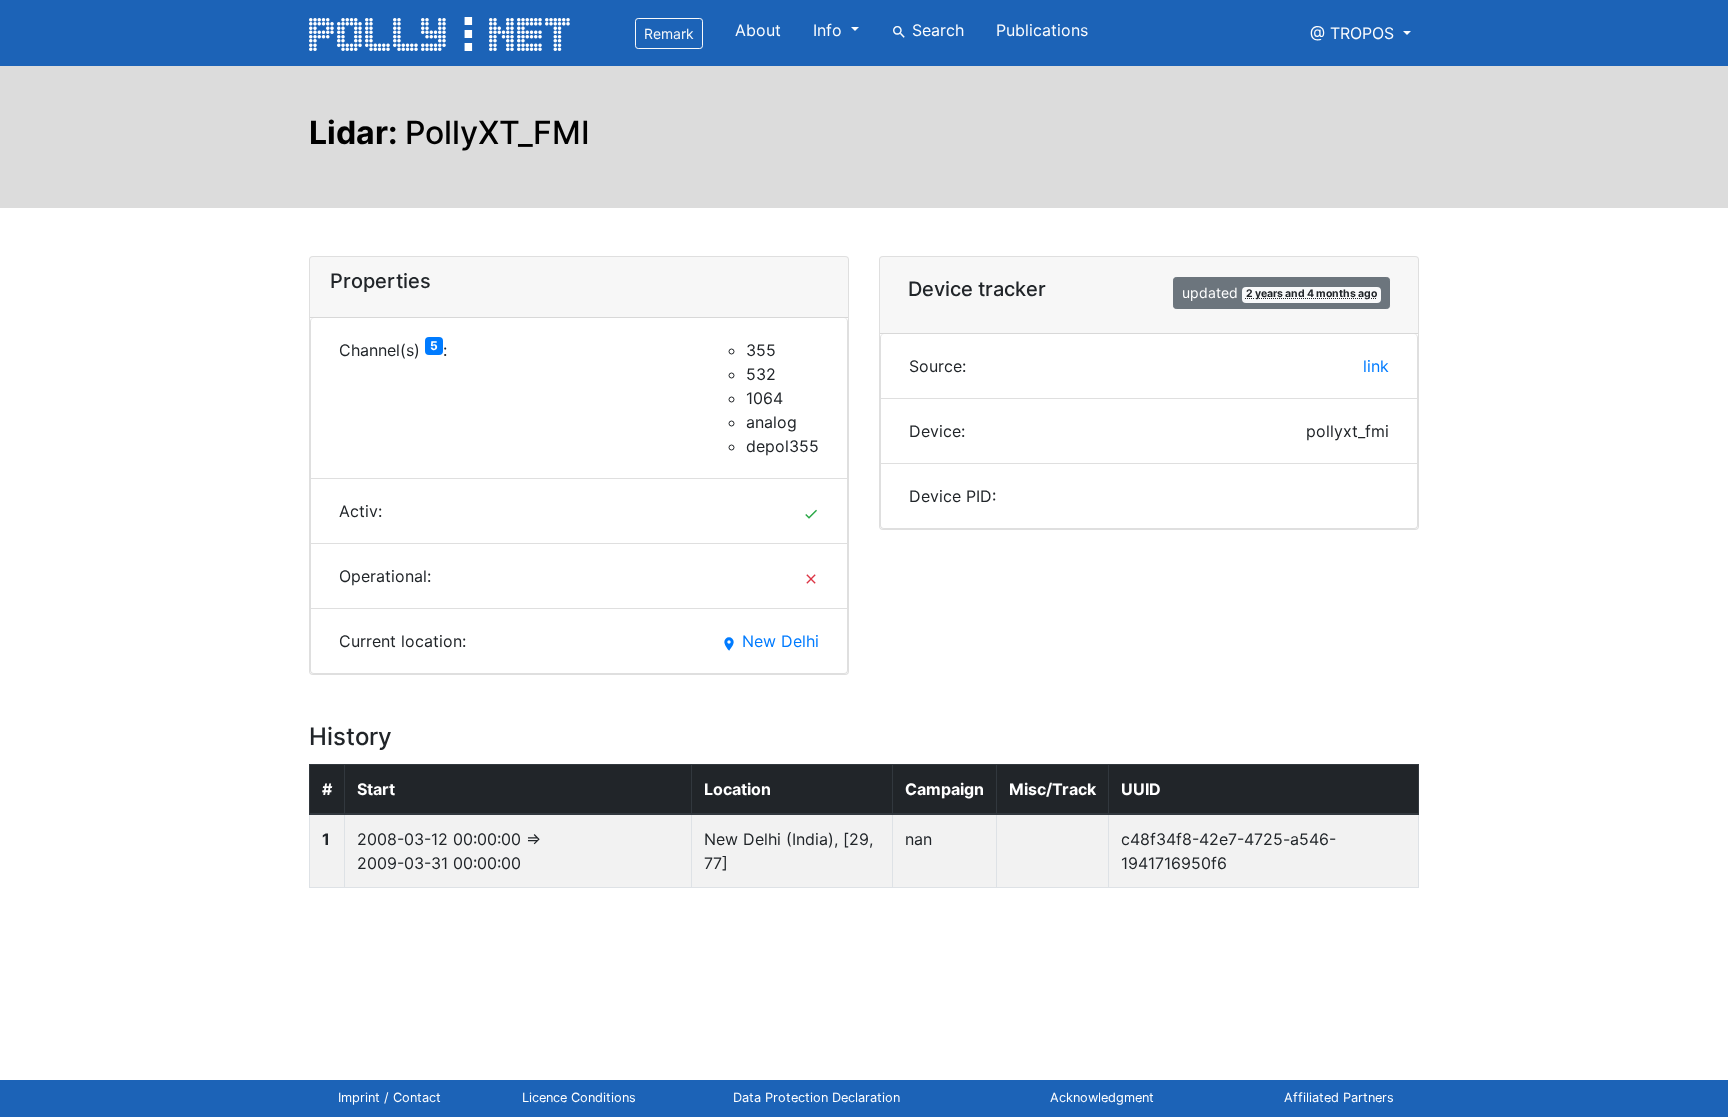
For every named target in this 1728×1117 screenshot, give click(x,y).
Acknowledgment (1102, 1097)
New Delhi (770, 641)
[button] (1360, 33)
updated (1279, 292)
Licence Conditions (579, 1097)
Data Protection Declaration (816, 1097)
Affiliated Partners (1339, 1097)
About (758, 30)
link (1376, 366)
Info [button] (830, 30)
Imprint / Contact (389, 1097)
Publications (1042, 30)
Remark (669, 33)
